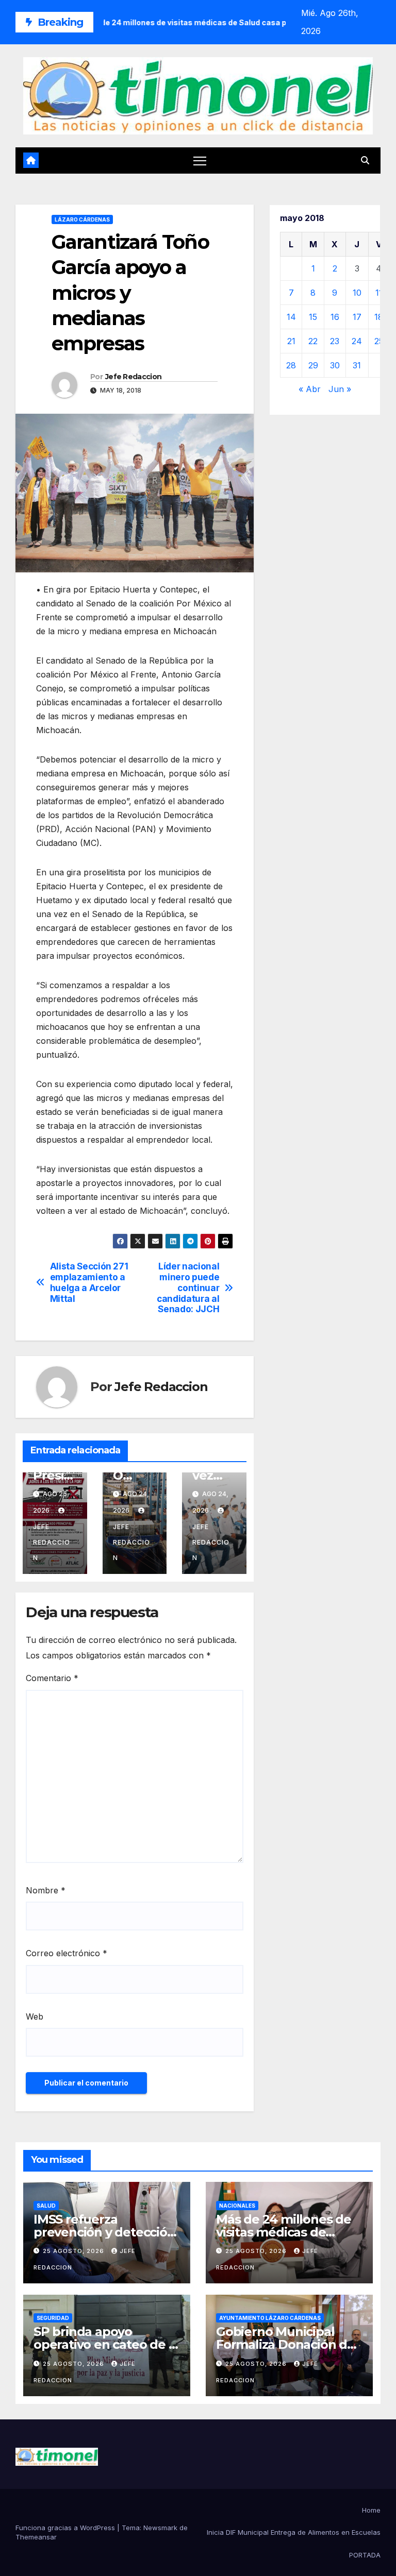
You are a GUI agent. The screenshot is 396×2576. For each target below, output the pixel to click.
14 (291, 317)
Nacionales (237, 2206)
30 (335, 365)
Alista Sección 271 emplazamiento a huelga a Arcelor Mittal (89, 1282)
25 (379, 341)
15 (313, 317)
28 (291, 365)
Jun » (340, 389)
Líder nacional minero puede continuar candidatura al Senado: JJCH (188, 1288)
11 (379, 293)
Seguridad (53, 2318)
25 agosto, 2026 (75, 2251)
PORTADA (365, 2555)
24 (357, 341)
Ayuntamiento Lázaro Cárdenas (270, 2318)
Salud (46, 2206)
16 (335, 317)
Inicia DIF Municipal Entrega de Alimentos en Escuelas (294, 2532)
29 (313, 365)
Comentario (52, 1678)
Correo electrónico (67, 1953)
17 (357, 317)
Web (35, 2016)
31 (357, 365)
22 (313, 341)
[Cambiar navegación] (200, 160)
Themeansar (36, 2537)
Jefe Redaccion (133, 377)
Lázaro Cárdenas (82, 219)
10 (357, 293)
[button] (365, 160)
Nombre (46, 1890)
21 (291, 341)
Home (371, 2510)
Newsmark (160, 2528)
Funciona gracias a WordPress (66, 2528)
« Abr (310, 389)
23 (335, 341)
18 (379, 317)
